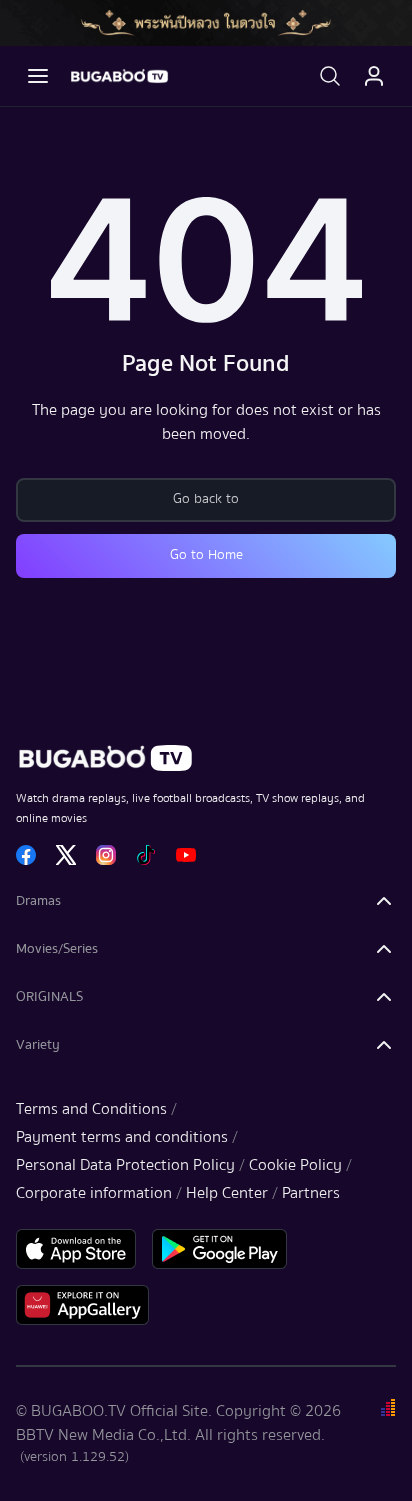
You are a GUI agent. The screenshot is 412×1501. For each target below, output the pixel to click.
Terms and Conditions (91, 1109)
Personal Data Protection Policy (125, 1165)
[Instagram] (106, 855)
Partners (311, 1193)
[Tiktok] (146, 855)
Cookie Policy (295, 1165)
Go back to (206, 499)
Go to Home (206, 555)
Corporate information (94, 1193)
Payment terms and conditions (122, 1137)
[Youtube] (186, 855)
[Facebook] (26, 855)
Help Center (227, 1193)
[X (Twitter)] (66, 855)
